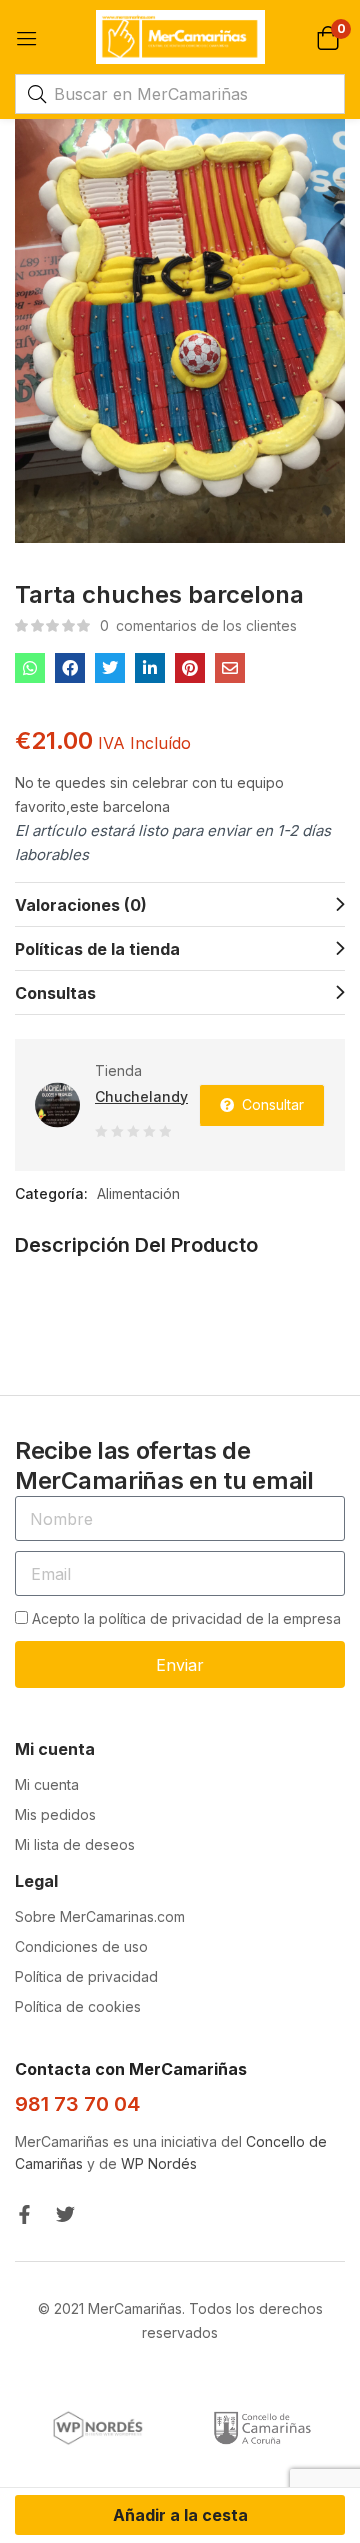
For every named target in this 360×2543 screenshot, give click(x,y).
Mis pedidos (55, 1814)
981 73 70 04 (77, 2104)
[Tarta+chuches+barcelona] (110, 668)
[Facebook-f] (24, 2214)
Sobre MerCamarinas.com (100, 1916)
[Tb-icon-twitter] (65, 2214)
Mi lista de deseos (75, 1844)
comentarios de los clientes (198, 625)
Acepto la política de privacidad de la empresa (186, 1618)
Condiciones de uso (81, 1946)
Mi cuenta (47, 1784)
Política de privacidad (86, 1976)
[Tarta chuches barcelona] (30, 668)
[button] (327, 36)
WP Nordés (159, 2163)
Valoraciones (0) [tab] (81, 905)
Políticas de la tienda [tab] (97, 949)
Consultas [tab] (55, 993)
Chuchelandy (141, 1096)
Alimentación (138, 1193)
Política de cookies (78, 2006)
